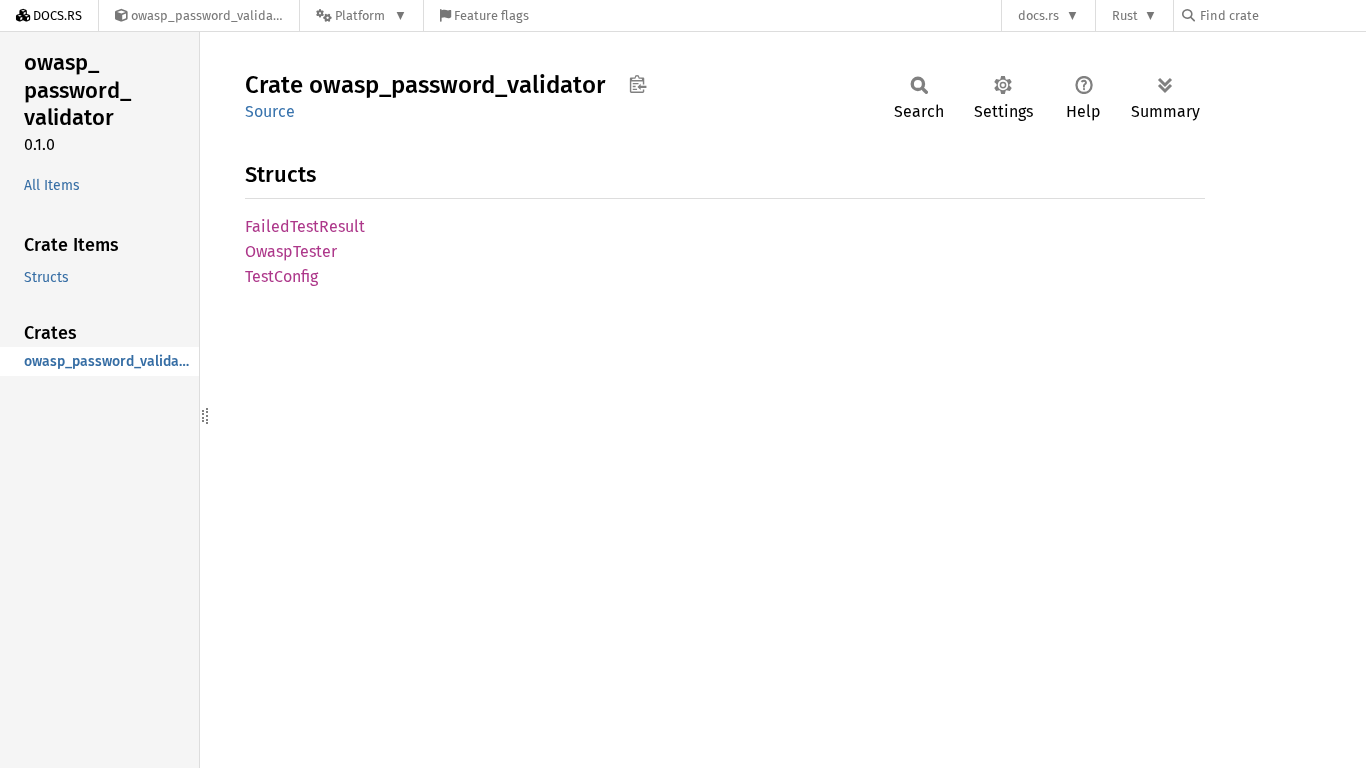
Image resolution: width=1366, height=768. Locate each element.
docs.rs (1038, 15)
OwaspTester (291, 251)
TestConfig (281, 276)
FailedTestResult (305, 226)
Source (270, 111)
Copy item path (637, 84)
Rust (1125, 15)
